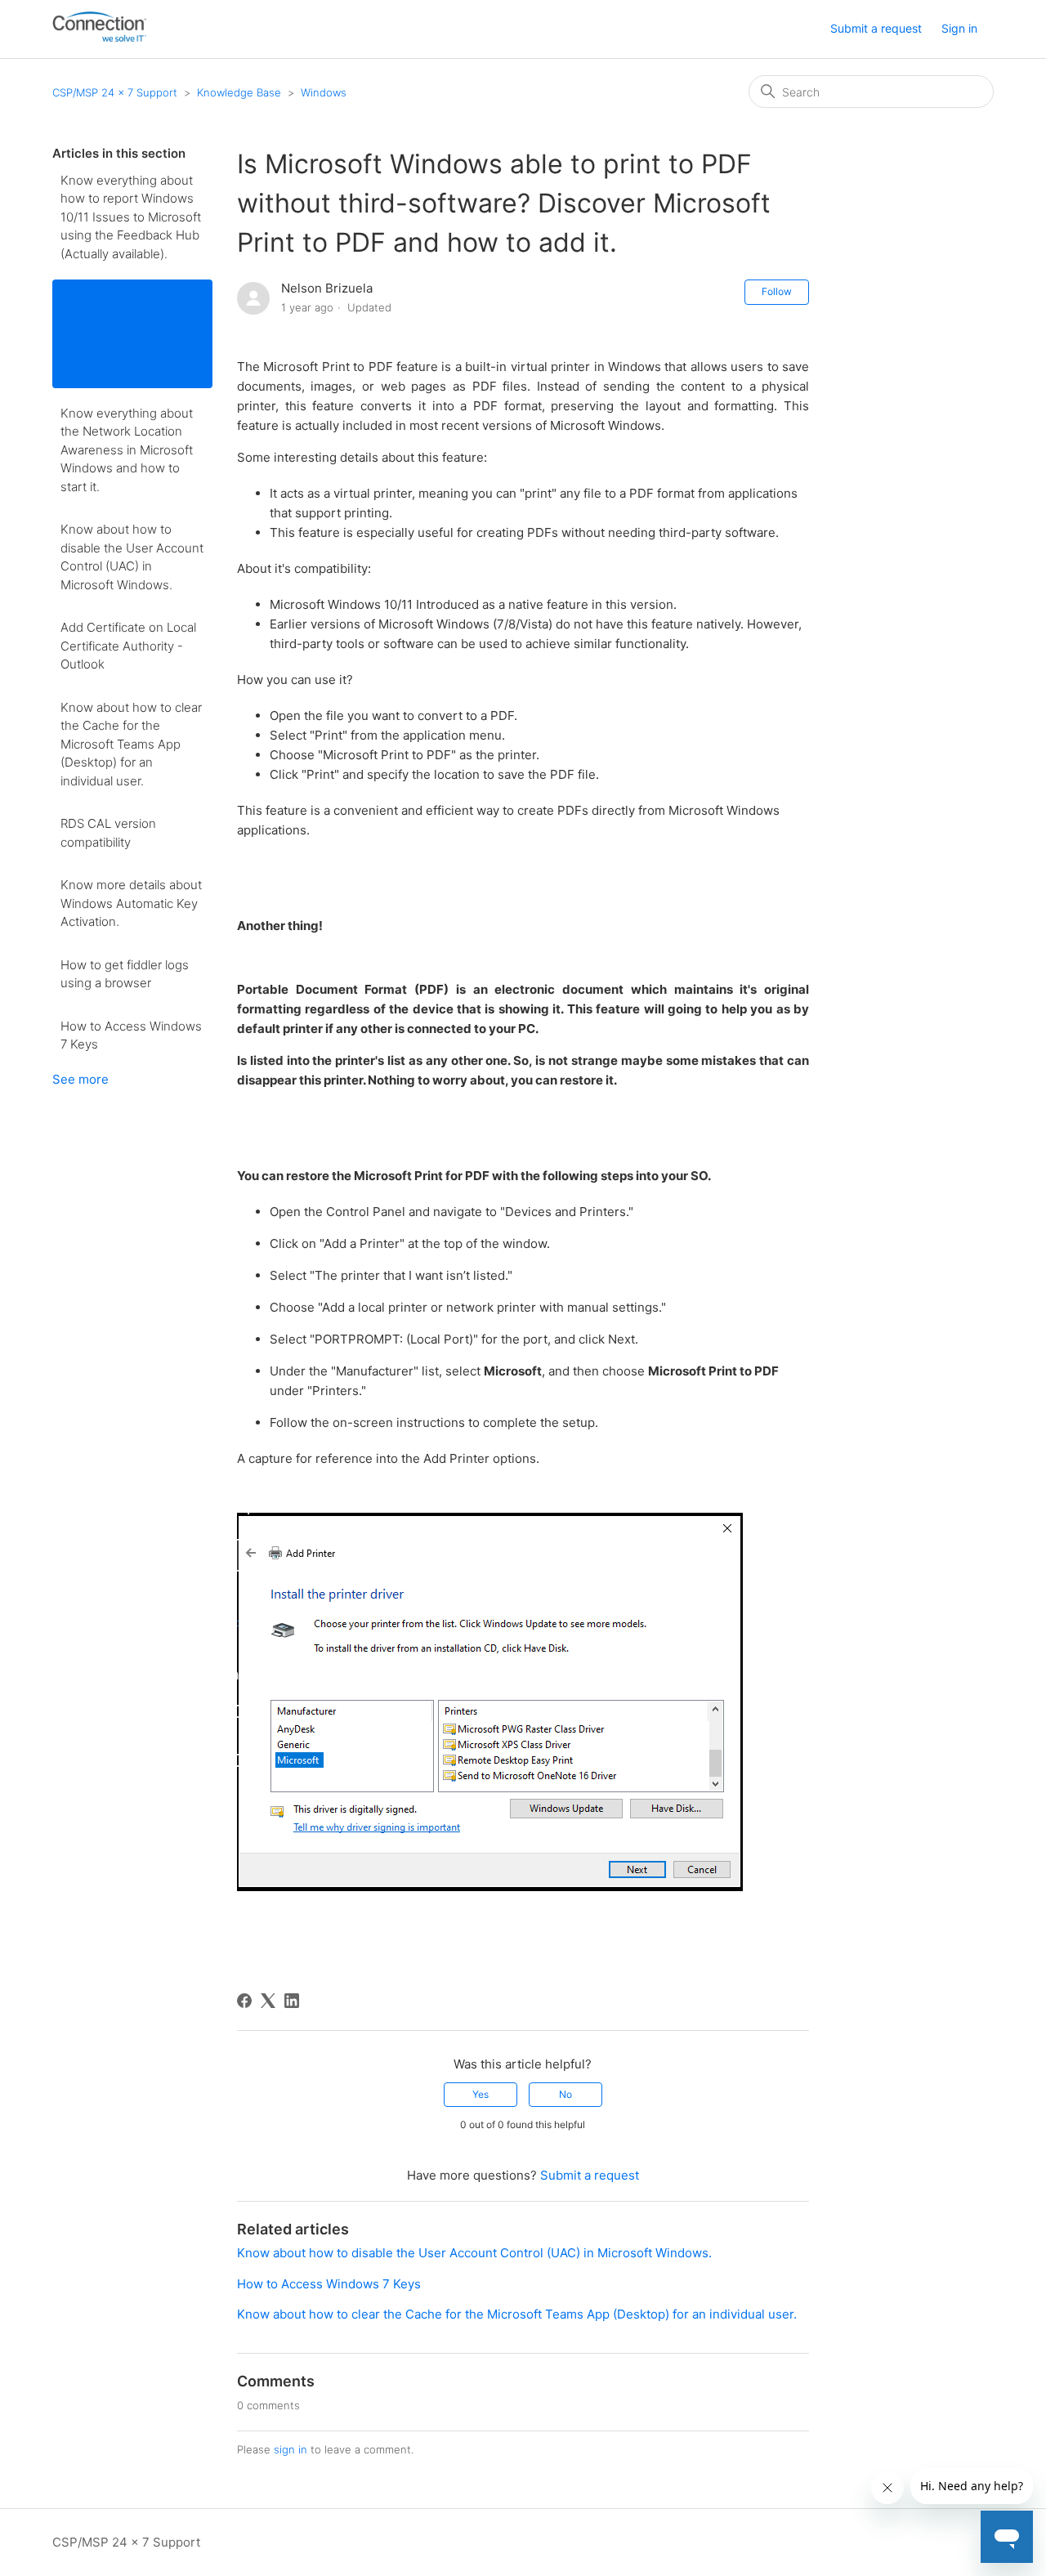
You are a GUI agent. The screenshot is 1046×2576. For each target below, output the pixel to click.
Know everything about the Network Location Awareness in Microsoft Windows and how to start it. (127, 450)
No (565, 2094)
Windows (324, 92)
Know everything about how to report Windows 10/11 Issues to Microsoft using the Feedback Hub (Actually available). (131, 217)
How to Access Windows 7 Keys (131, 1035)
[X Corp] (268, 2001)
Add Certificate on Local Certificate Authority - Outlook (128, 646)
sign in (291, 2449)
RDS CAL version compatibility (108, 833)
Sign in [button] (959, 28)
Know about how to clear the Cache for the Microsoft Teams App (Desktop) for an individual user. (131, 744)
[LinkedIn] (292, 2001)
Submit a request (876, 28)
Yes (481, 2094)
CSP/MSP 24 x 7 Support (115, 92)
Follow (777, 291)
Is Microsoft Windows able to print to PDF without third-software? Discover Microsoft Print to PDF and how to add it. (132, 333)
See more (80, 1079)
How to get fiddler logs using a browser (125, 974)
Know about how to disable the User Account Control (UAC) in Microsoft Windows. (132, 557)
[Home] (99, 37)
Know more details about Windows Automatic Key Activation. (131, 903)
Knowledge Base (239, 92)
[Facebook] (244, 2001)
